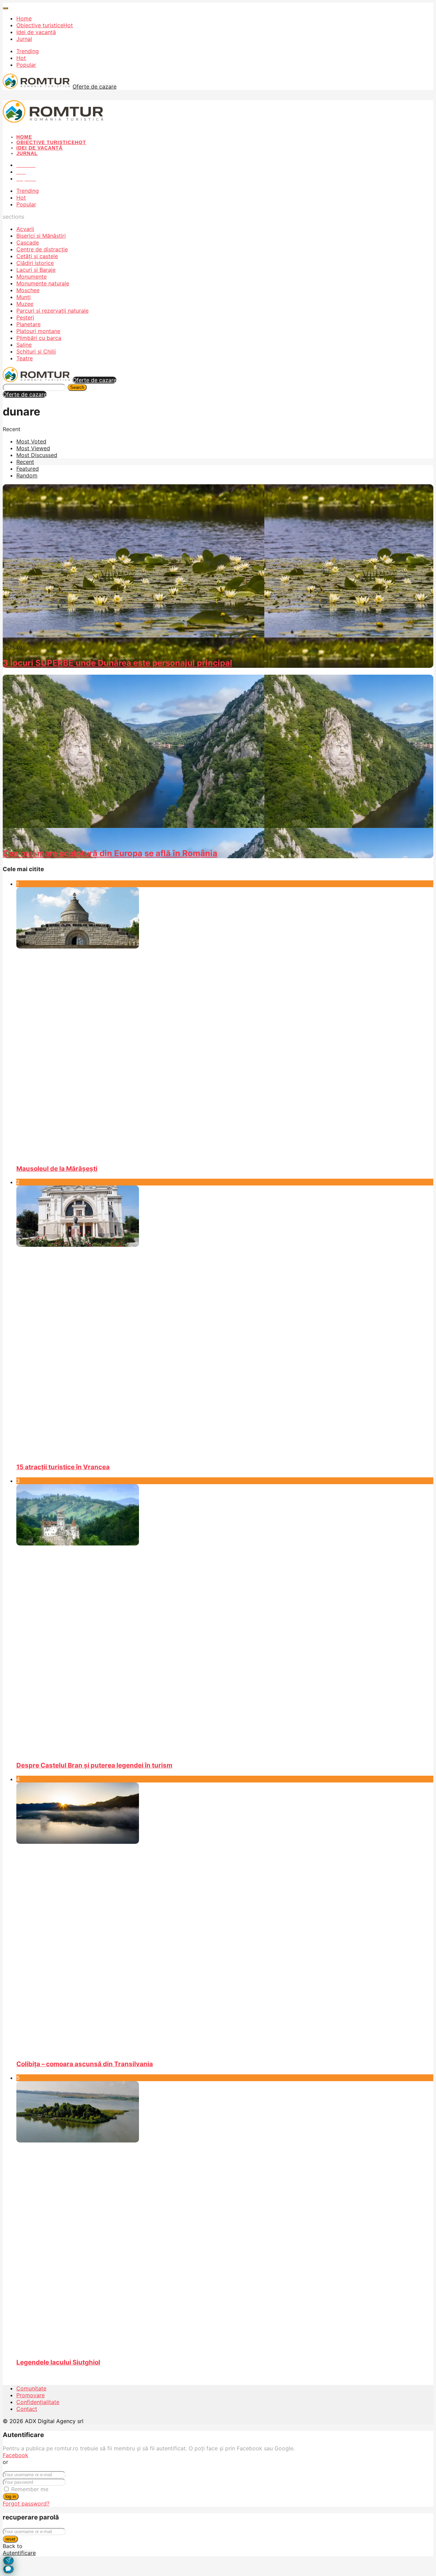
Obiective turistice (45, 25)
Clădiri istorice (35, 263)
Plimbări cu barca (39, 338)
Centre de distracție (42, 249)
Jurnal (24, 39)
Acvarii (25, 229)
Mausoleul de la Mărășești (57, 1169)
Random (27, 475)
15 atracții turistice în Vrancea (63, 1467)
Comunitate (31, 2388)
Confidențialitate (38, 2402)
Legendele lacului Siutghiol (58, 2362)
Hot (21, 58)
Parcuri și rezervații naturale (52, 311)
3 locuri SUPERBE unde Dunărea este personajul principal (118, 663)
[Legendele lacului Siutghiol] (225, 2217)
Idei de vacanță (36, 32)
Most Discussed (37, 455)
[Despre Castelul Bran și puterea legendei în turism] (225, 1620)
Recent (25, 462)
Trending (28, 51)
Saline (24, 345)
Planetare (28, 324)
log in (11, 2496)
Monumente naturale (43, 283)
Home (24, 18)
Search (77, 387)
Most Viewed (33, 448)
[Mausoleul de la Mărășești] (225, 1023)
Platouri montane (38, 331)
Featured (28, 469)
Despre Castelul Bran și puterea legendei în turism (94, 1765)
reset (10, 2539)
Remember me (30, 2489)
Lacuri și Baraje (36, 270)
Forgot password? (26, 2503)
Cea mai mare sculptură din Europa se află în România (110, 853)
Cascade (28, 242)
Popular (26, 65)
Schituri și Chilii (36, 351)
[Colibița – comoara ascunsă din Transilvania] (225, 1918)
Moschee (28, 290)
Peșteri (25, 317)
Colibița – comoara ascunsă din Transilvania (85, 2064)
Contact (27, 2409)
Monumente (32, 277)
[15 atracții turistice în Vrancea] (225, 1321)
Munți (24, 297)
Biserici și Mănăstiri (41, 236)
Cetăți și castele (37, 256)
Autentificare (19, 2553)
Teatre (25, 358)
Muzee (25, 304)
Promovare (30, 2395)
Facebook (15, 2455)
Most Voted (31, 441)
